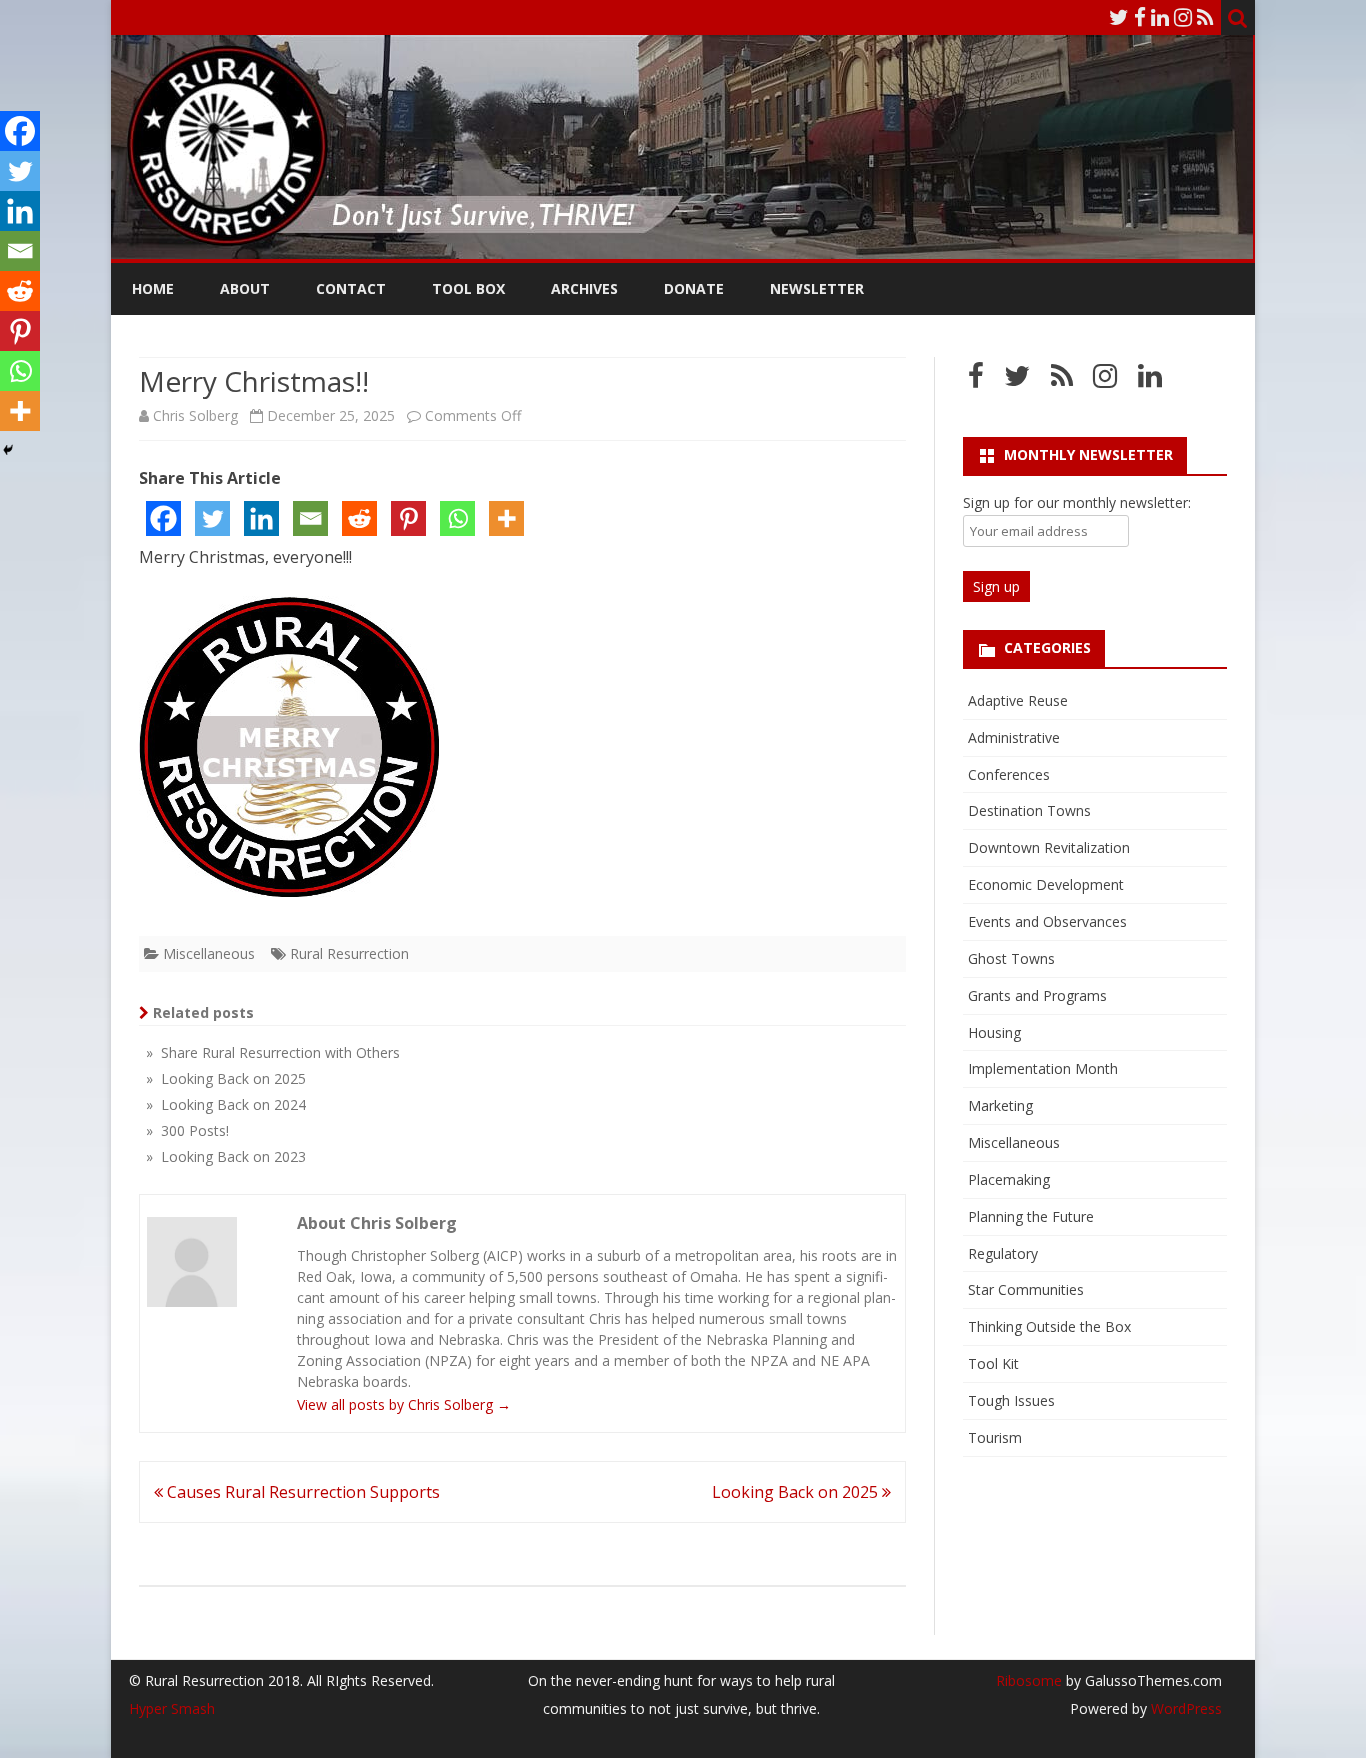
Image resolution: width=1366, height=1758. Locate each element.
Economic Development (1046, 884)
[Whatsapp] (457, 518)
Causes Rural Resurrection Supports (301, 1492)
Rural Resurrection (349, 953)
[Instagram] (1183, 17)
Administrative (1014, 737)
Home (153, 288)
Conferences (1009, 774)
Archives (584, 288)
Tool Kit (993, 1363)
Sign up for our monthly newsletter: (1077, 502)
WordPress (1184, 1708)
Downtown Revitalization (1049, 847)
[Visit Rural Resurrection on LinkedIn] (1150, 380)
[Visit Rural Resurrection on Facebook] (976, 380)
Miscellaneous (209, 953)
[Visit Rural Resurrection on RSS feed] (1062, 380)
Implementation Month (1043, 1068)
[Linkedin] (261, 518)
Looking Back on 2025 (797, 1492)
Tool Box (468, 288)
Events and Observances (1047, 921)
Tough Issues (1011, 1400)
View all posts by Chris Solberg (404, 1404)
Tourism (995, 1437)
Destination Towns (1029, 810)
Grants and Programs (1037, 995)
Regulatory (1003, 1253)
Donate (694, 288)
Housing (994, 1032)
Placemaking (1009, 1179)
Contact (351, 288)
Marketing (1000, 1105)
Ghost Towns (1011, 958)
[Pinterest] (408, 518)
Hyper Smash (172, 1708)
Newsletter (817, 288)
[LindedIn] (1160, 17)
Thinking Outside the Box (1049, 1326)
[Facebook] (1140, 17)
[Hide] (8, 450)
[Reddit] (359, 518)
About (245, 288)
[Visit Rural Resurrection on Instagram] (1105, 380)
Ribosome (1029, 1680)
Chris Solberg (195, 415)
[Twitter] (1119, 17)
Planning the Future (1031, 1216)
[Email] (310, 518)
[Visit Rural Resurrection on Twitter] (1017, 380)
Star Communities (1026, 1289)
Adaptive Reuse (1018, 700)
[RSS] (1205, 17)
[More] (506, 518)
